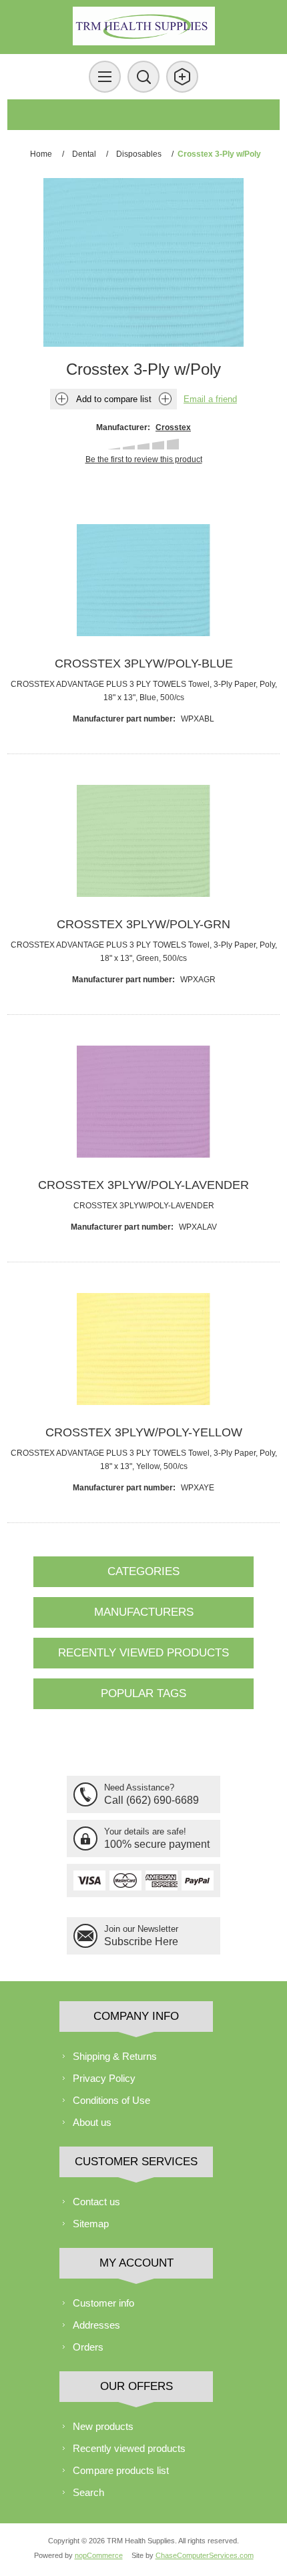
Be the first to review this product (144, 459)
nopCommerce (99, 2555)
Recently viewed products (129, 2448)
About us (92, 2122)
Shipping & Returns (115, 2056)
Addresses (96, 2325)
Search (88, 2492)
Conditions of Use (111, 2100)
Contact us (96, 2202)
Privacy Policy (104, 2078)
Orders (88, 2347)
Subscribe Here (141, 1942)
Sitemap (91, 2224)
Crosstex (173, 427)
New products (103, 2426)
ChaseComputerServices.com (205, 2555)
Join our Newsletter (141, 1929)
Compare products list (121, 2470)
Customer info (103, 2303)
